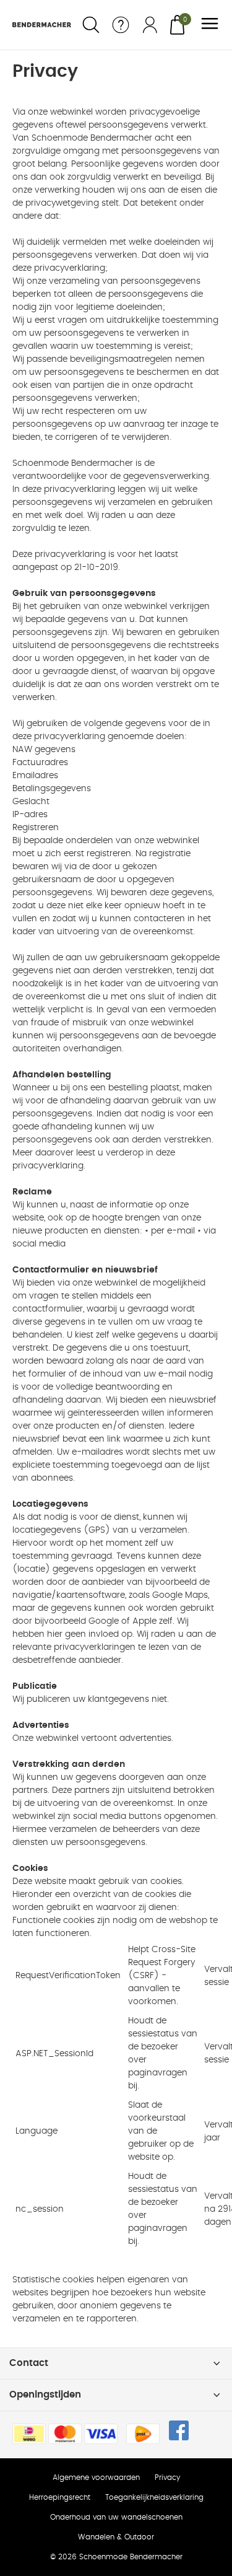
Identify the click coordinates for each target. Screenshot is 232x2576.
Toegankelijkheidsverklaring (154, 2497)
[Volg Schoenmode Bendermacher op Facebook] (179, 2430)
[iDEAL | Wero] (29, 2434)
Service (121, 25)
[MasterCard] (65, 2434)
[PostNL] (143, 2434)
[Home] (42, 25)
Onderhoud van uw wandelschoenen (116, 2517)
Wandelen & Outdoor (116, 2537)
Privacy (167, 2477)
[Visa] (101, 2434)
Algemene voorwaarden (96, 2477)
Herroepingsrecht (60, 2497)
